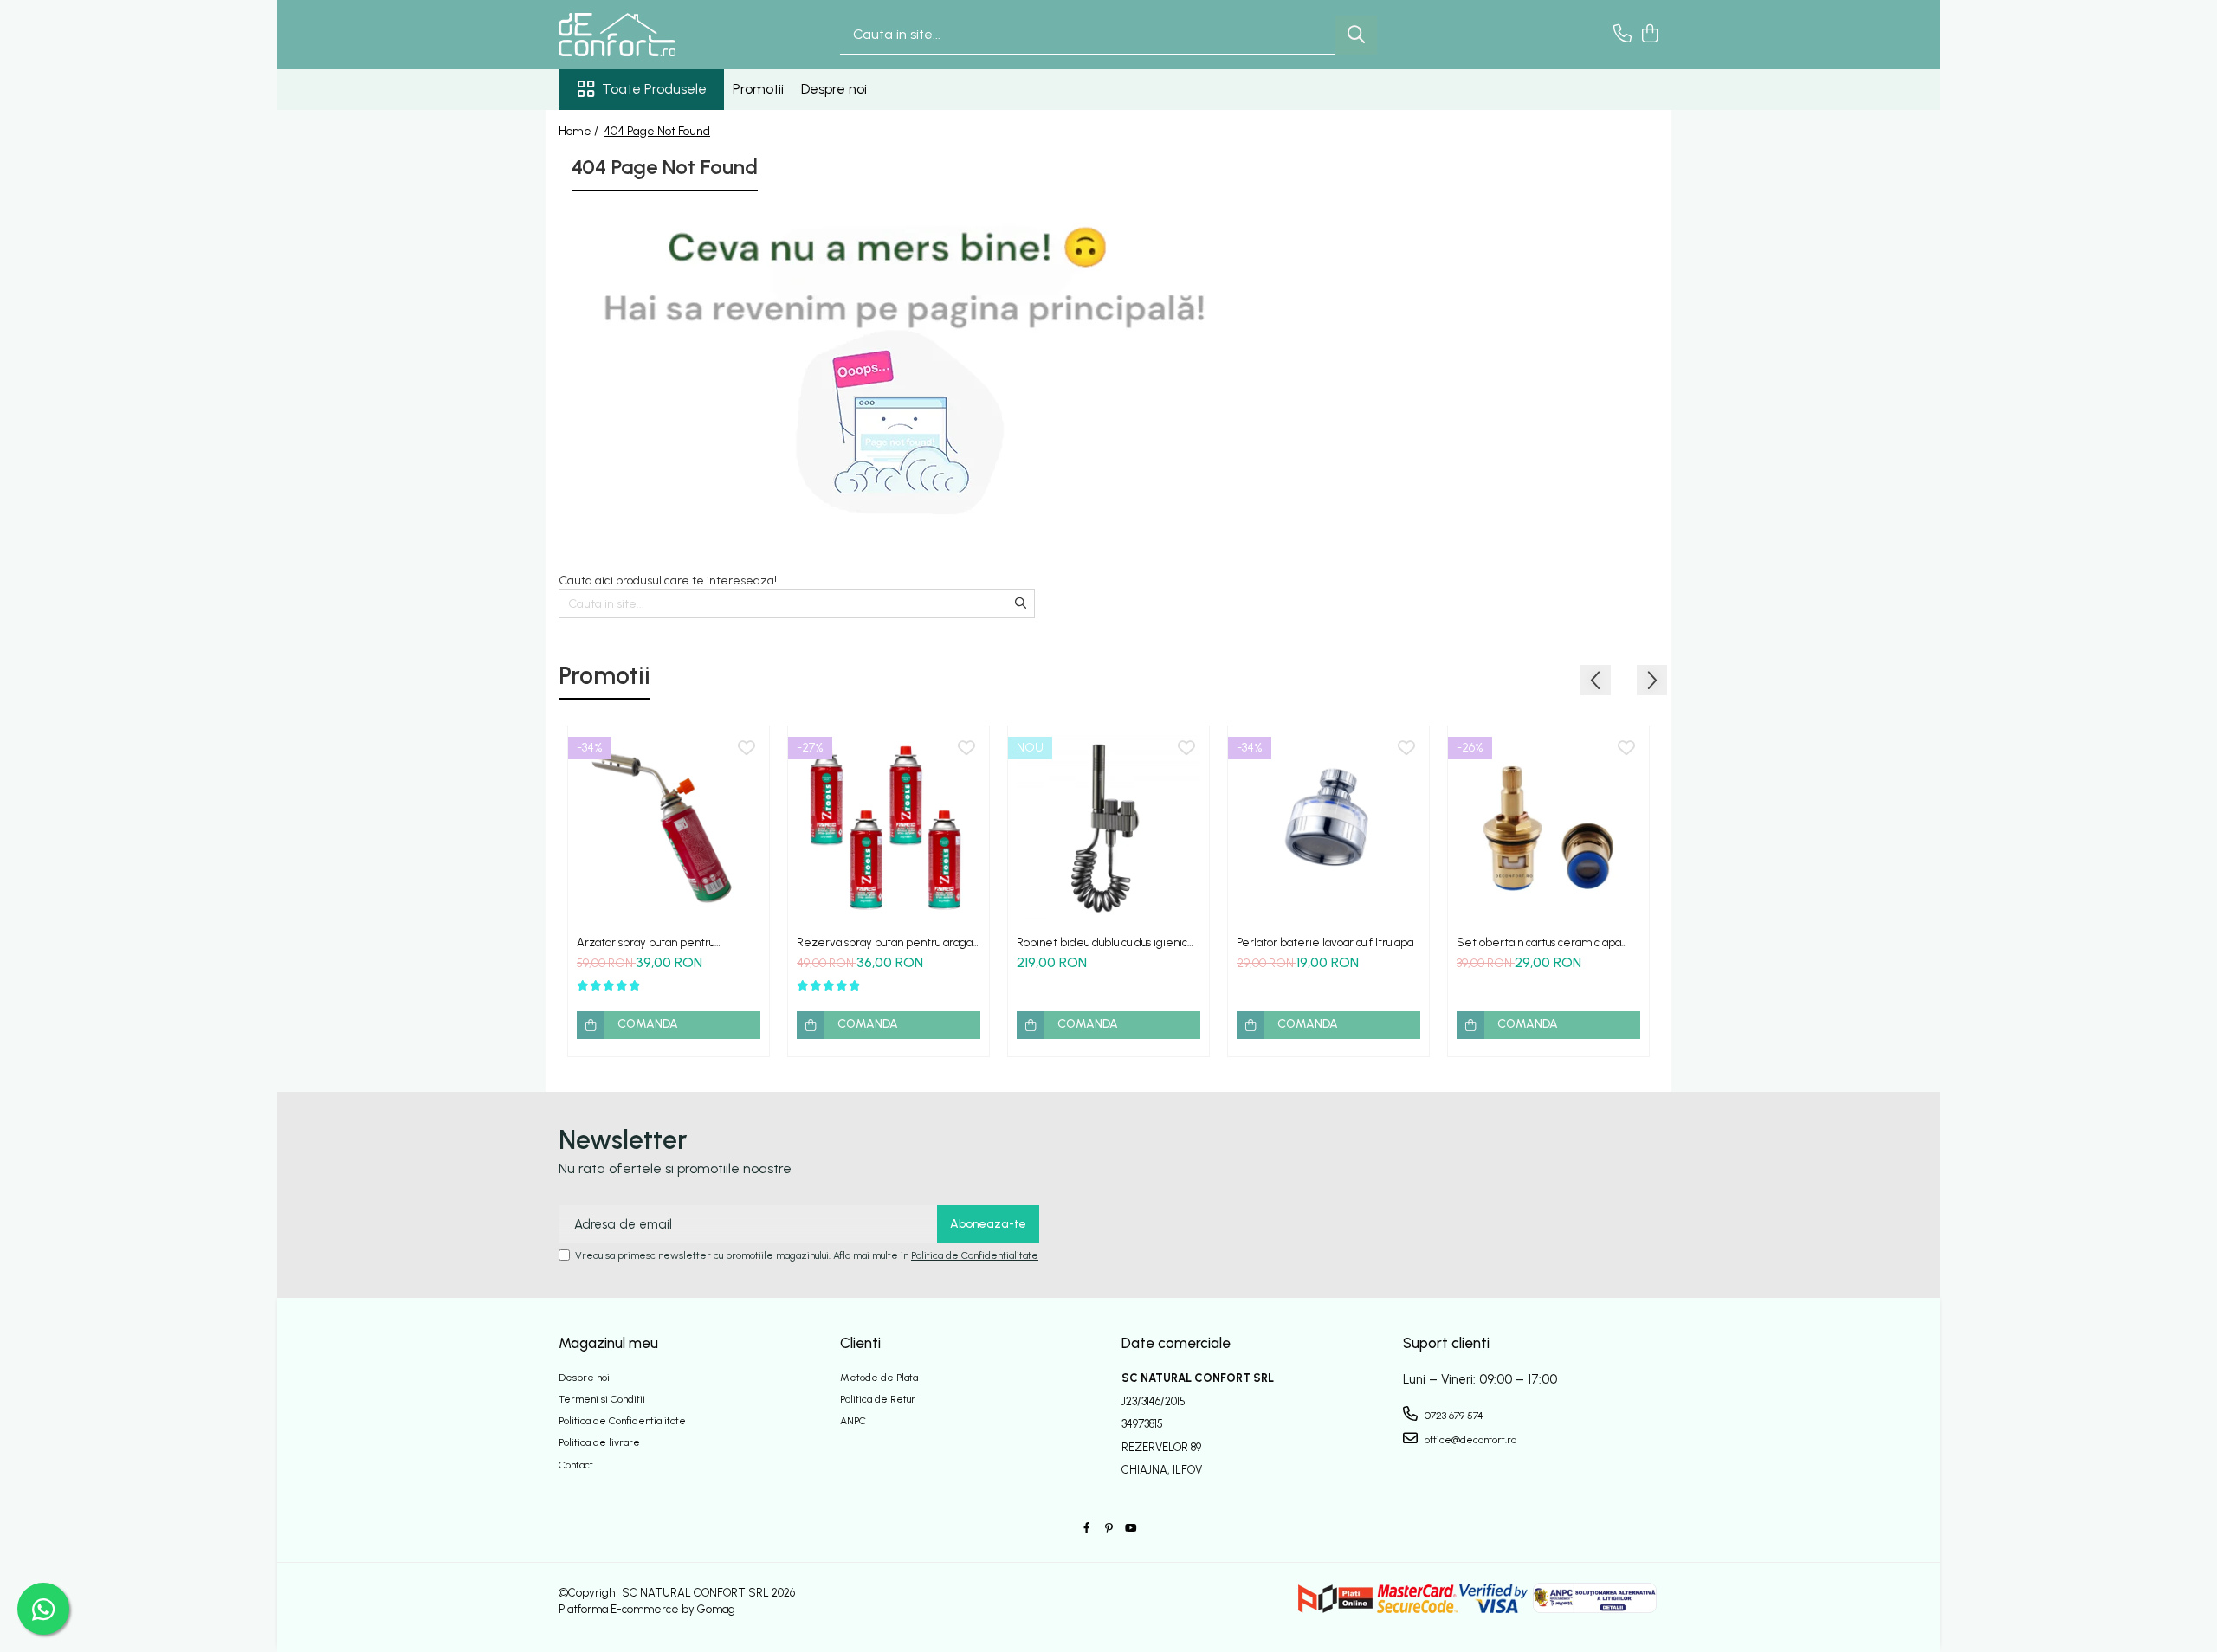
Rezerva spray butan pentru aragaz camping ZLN (888, 942)
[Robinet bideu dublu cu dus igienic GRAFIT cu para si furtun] (1108, 827)
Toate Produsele (654, 89)
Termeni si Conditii (602, 1399)
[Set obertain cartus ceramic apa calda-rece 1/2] (1548, 827)
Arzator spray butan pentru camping (646, 942)
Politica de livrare (599, 1442)
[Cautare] (1356, 35)
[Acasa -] (645, 35)
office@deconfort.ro (1469, 1440)
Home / (580, 131)
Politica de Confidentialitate (975, 1255)
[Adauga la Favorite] (747, 749)
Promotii (758, 89)
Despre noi (834, 89)
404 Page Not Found (657, 131)
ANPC (853, 1421)
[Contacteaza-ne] (1622, 35)
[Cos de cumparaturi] (1649, 35)
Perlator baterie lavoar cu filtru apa (1325, 942)
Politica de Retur (878, 1399)
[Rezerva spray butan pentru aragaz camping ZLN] (889, 827)
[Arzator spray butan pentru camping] (669, 827)
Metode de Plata (879, 1378)
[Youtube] (1130, 1529)
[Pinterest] (1108, 1529)
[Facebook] (1087, 1529)
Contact (576, 1465)
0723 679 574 (1453, 1416)
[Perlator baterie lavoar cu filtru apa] (1328, 827)
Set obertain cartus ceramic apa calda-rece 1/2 (1539, 942)
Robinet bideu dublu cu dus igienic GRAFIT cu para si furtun (1102, 942)
